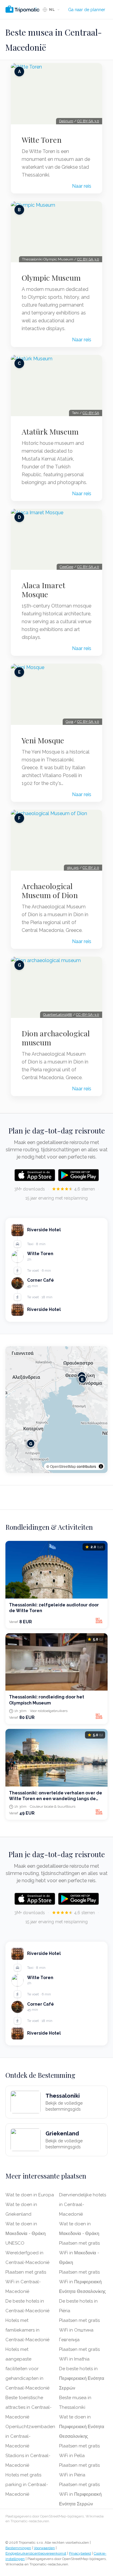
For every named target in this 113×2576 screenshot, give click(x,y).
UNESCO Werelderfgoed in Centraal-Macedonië (27, 2253)
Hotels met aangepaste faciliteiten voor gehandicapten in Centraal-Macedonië (27, 2369)
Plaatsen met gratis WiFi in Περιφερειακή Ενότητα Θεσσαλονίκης (82, 2282)
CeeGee (66, 567)
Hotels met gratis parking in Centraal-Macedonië (27, 2485)
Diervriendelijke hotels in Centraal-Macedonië (83, 2205)
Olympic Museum (51, 278)
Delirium (66, 121)
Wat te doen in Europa (30, 2195)
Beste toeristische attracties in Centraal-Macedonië (28, 2407)
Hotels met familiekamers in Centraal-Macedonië (27, 2330)
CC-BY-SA (91, 413)
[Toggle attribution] (101, 1466)
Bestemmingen (18, 2548)
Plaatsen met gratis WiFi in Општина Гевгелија (79, 2330)
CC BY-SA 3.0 (88, 121)
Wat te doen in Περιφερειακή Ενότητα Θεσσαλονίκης (82, 2427)
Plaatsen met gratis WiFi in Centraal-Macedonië (26, 2282)
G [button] (31, 1443)
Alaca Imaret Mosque (44, 590)
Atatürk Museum (50, 432)
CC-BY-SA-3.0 (88, 1015)
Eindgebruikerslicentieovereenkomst (36, 2553)
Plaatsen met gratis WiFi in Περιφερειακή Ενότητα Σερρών (80, 2494)
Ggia (69, 722)
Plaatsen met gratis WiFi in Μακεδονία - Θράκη (79, 2253)
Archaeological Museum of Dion (50, 891)
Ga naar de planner (87, 10)
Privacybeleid (80, 2553)
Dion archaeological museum (56, 1038)
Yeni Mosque (43, 740)
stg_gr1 (73, 868)
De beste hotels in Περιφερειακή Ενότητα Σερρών (82, 2378)
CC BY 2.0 (91, 868)
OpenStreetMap (63, 1466)
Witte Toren (42, 140)
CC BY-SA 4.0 (88, 567)
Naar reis (82, 186)
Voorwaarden (44, 2548)
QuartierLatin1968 (58, 1015)
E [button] (82, 1379)
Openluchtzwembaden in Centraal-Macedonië (30, 2436)
